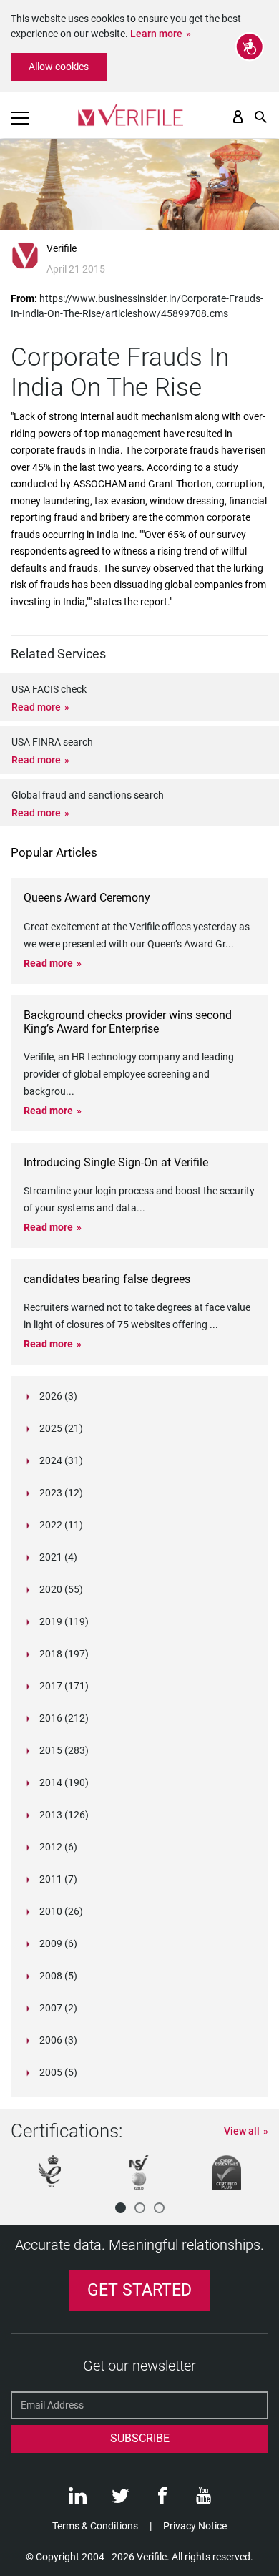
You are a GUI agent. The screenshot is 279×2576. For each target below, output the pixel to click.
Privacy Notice (195, 2526)
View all (242, 2131)
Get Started (139, 2290)
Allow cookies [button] (59, 67)
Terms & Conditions (95, 2526)
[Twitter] (120, 2499)
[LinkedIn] (78, 2499)
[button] (121, 2208)
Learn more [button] (156, 34)
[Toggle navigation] (20, 118)
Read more (36, 707)
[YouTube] (204, 2499)
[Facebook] (162, 2499)
